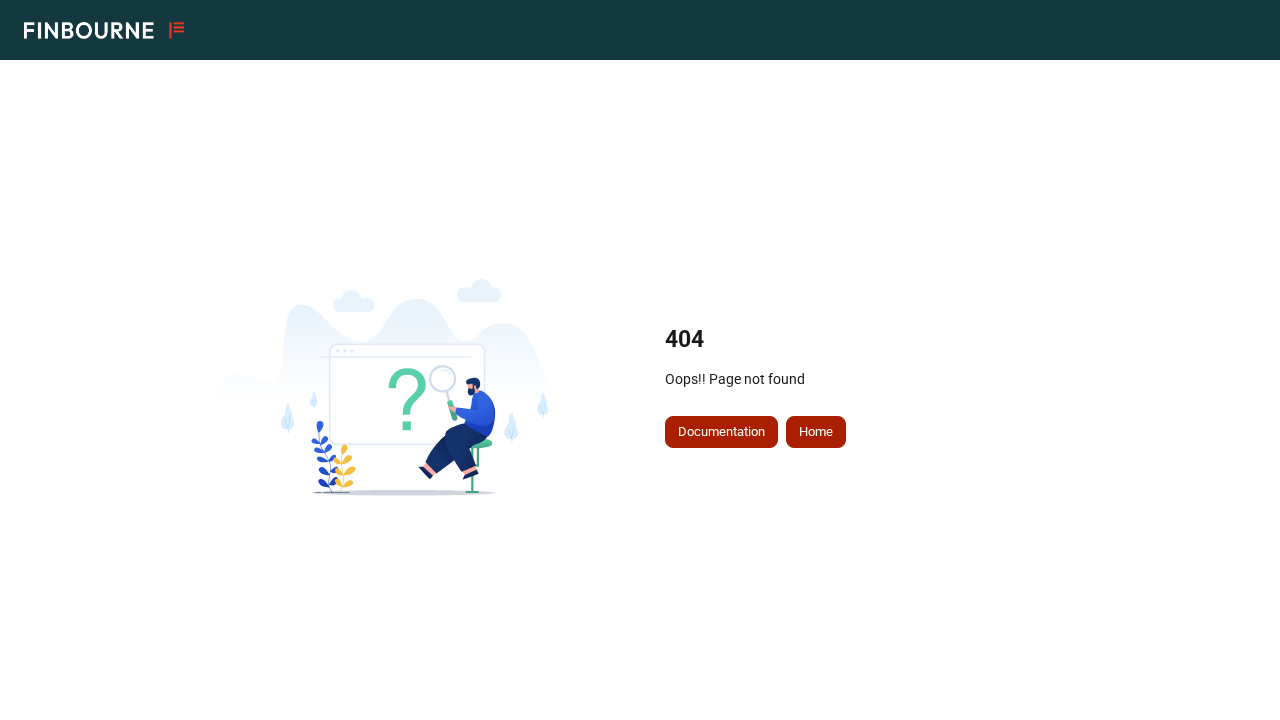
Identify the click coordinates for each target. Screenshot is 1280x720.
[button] (1235, 670)
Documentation (721, 431)
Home (816, 431)
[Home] (104, 30)
